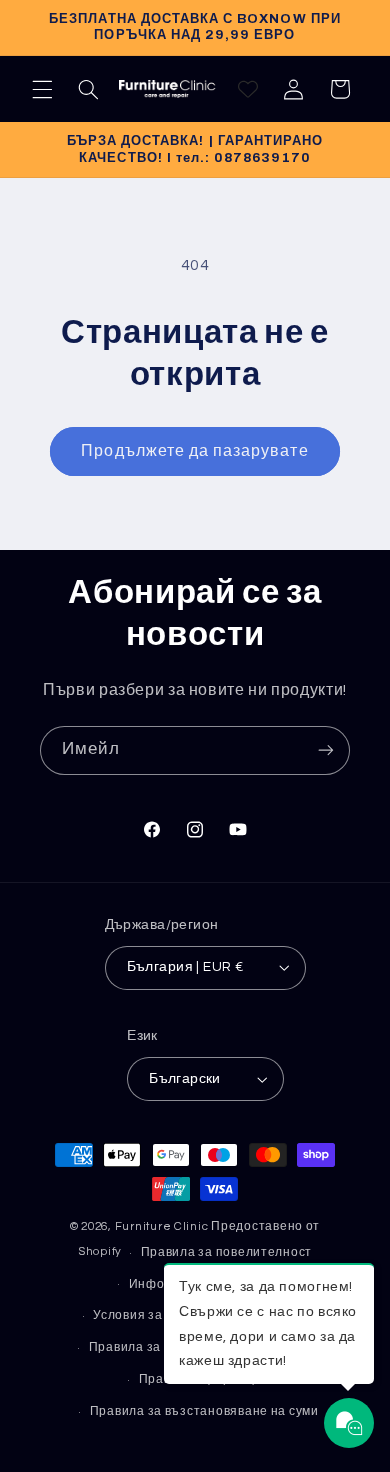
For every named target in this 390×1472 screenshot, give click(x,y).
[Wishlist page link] (248, 89)
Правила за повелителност (227, 1252)
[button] (42, 89)
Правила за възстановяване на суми (204, 1411)
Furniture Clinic (162, 1226)
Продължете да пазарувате (194, 451)
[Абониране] (326, 750)
